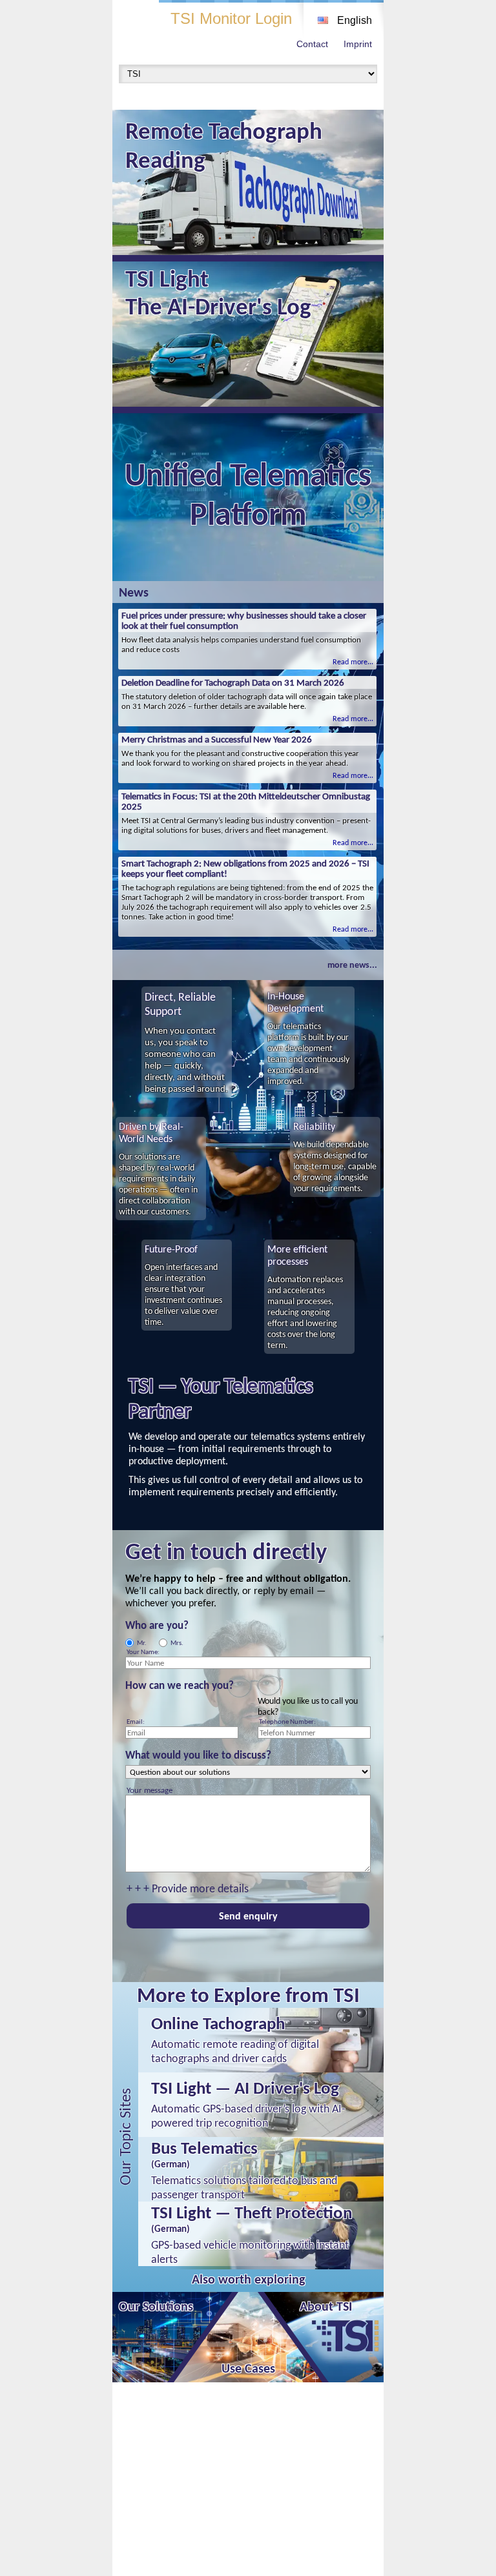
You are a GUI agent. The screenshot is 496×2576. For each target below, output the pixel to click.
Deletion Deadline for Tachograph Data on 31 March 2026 (233, 682)
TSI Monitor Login (231, 18)
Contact (312, 44)
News (134, 592)
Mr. (142, 1643)
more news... (352, 965)
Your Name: (143, 1652)
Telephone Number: (287, 1722)
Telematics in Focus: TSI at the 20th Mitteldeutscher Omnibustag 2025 (246, 801)
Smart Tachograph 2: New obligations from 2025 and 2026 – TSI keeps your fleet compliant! (245, 868)
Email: (136, 1722)
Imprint (358, 44)
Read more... (353, 662)
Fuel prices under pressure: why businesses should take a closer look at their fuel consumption (244, 620)
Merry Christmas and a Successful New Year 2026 (217, 739)
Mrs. (177, 1643)
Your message (150, 1790)
